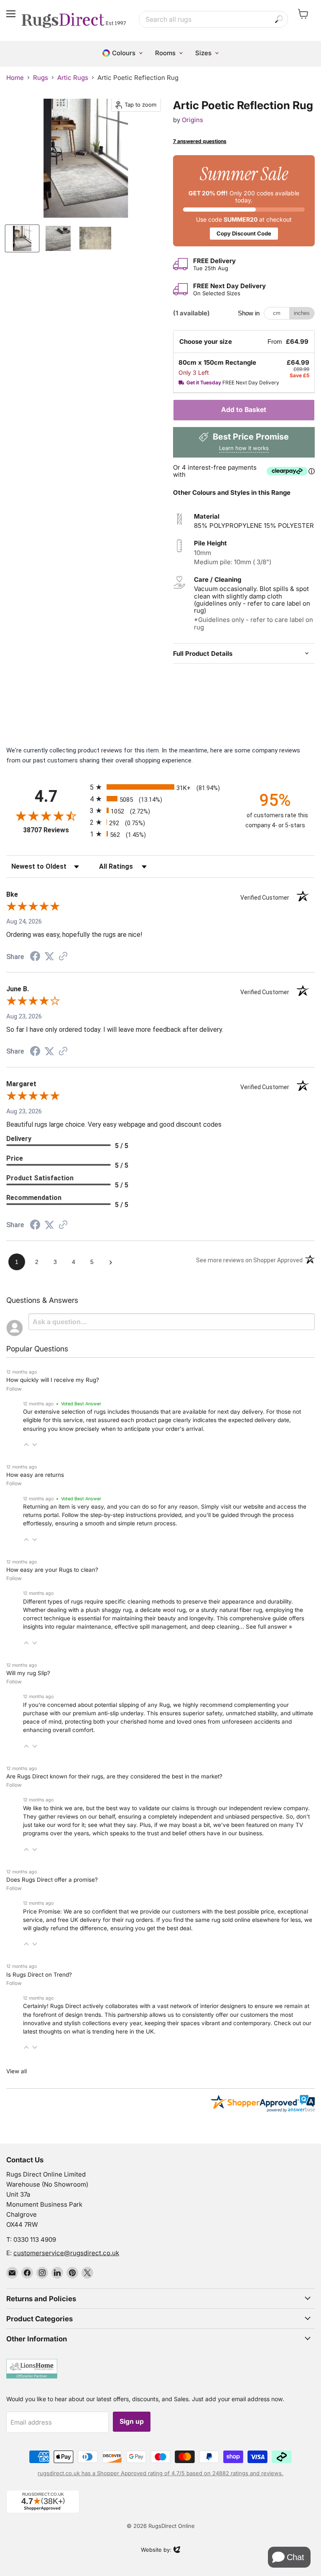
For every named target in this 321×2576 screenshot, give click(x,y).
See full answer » (269, 1627)
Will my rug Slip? (28, 1673)
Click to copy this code (244, 200)
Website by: (156, 2550)
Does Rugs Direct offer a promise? (52, 1880)
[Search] (279, 19)
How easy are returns (35, 1475)
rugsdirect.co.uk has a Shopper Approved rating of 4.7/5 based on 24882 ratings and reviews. (160, 2473)
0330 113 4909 (35, 2240)
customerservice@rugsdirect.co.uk (66, 2253)
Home (15, 78)
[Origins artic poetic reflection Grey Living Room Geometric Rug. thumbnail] (22, 238)
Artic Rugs (73, 78)
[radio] (160, 787)
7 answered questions (200, 141)
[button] (26, 1445)
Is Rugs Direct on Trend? (39, 1975)
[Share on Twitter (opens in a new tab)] (49, 957)
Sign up (132, 2421)
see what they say (112, 1825)
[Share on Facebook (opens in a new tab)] (35, 957)
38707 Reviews (54, 830)
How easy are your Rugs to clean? (52, 1570)
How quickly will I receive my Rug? (53, 1380)
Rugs (41, 78)
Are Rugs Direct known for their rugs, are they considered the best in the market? (114, 1776)
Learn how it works (244, 448)
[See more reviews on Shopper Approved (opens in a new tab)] (63, 957)
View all (17, 2071)
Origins (192, 120)
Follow (14, 1389)
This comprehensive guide (252, 1618)
